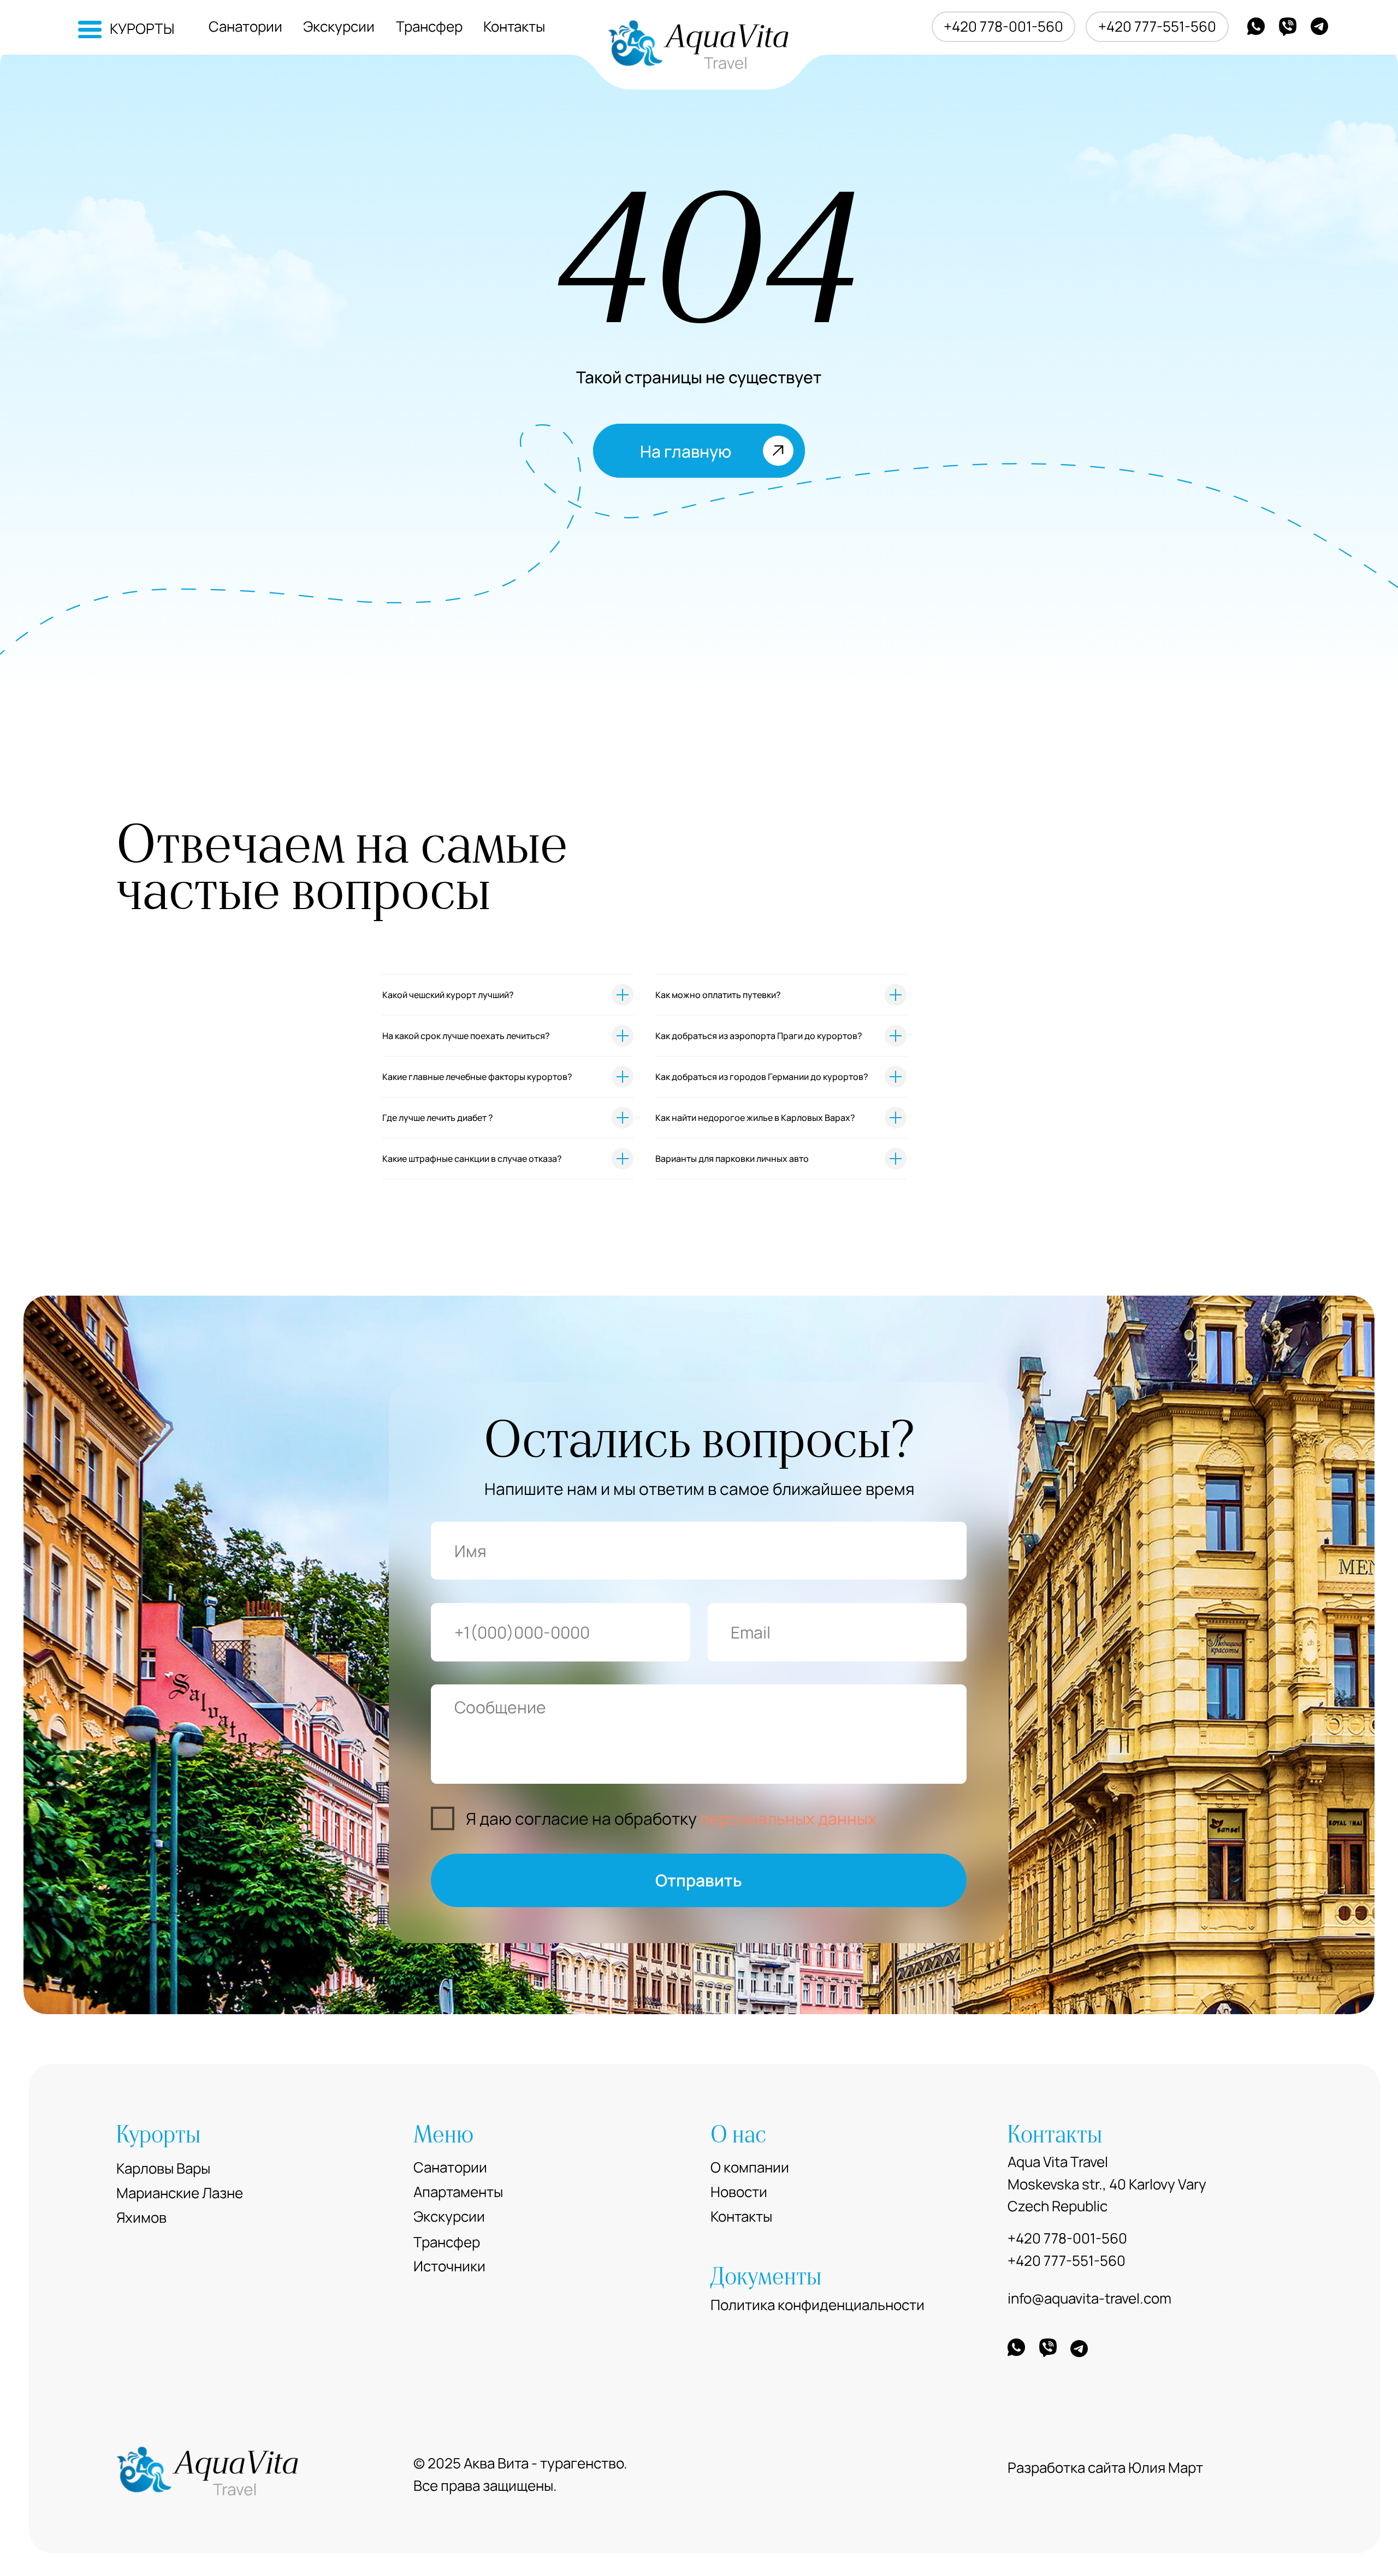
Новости (739, 2192)
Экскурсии (339, 26)
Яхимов (141, 2218)
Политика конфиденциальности (818, 2305)
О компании (750, 2167)
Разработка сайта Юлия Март (1105, 2468)
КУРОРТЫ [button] (142, 29)
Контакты (514, 26)
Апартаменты (458, 2192)
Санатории (245, 26)
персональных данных (788, 1818)
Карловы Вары (163, 2168)
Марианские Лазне (180, 2193)
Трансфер (429, 26)
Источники (449, 2266)
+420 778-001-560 (1003, 26)
